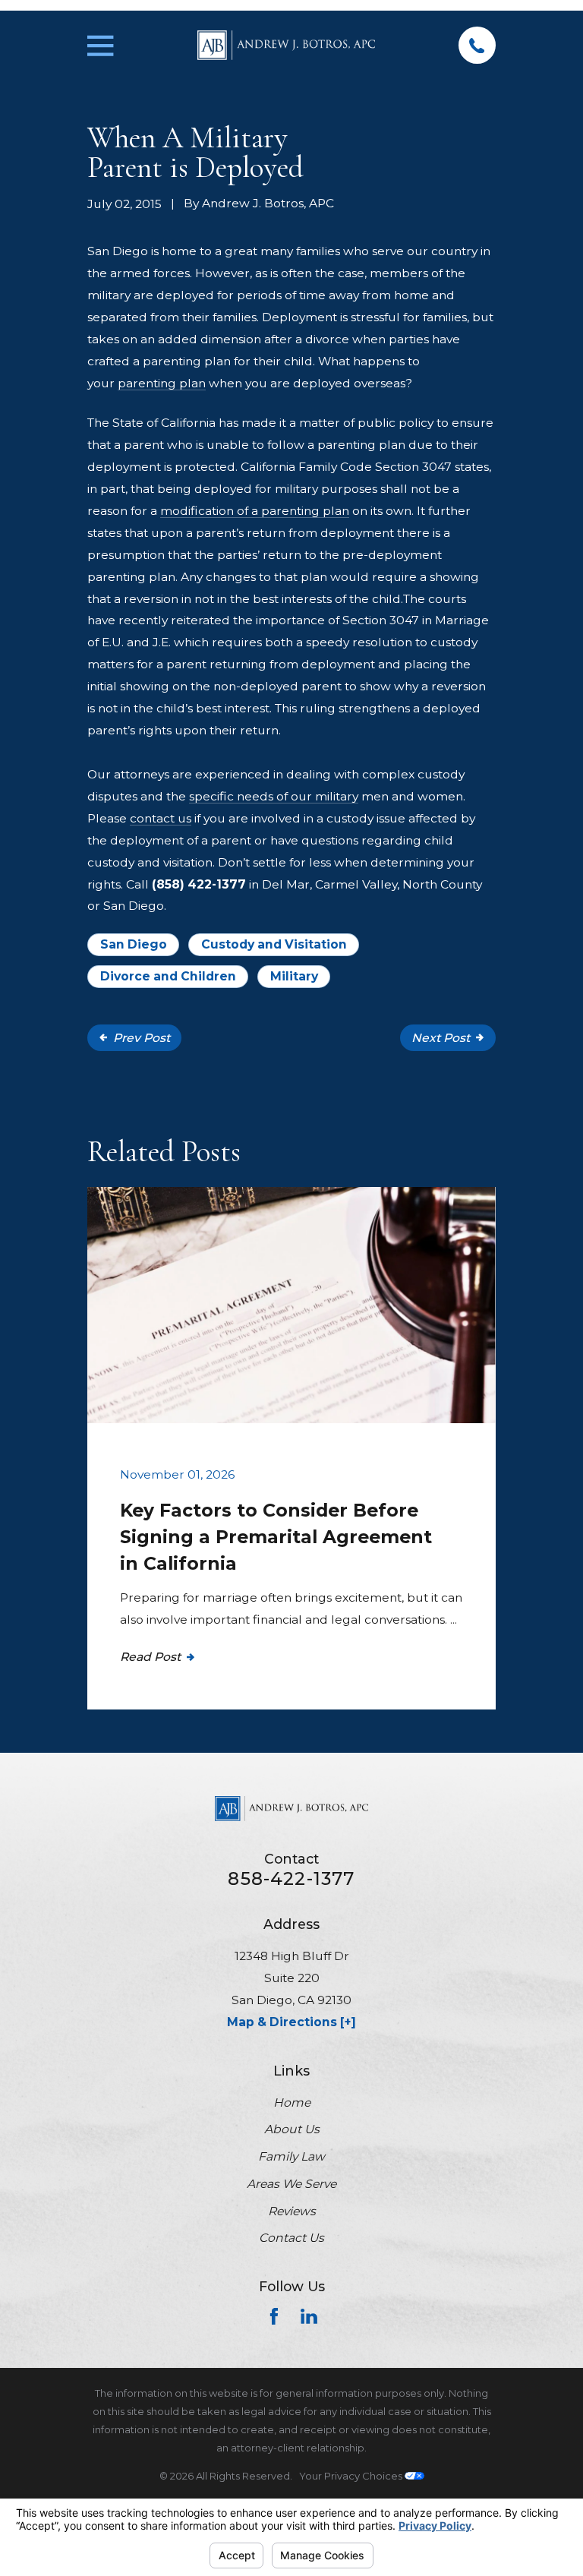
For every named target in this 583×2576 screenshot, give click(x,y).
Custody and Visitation (274, 944)
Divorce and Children (168, 976)
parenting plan (162, 383)
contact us (161, 818)
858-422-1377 (291, 1878)
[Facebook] (274, 2316)
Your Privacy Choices (352, 2476)
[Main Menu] (100, 46)
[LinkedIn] (309, 2316)
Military (294, 976)
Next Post (441, 1038)
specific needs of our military (274, 796)
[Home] (286, 45)
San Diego (134, 944)
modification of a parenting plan (255, 511)
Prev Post (142, 1038)
